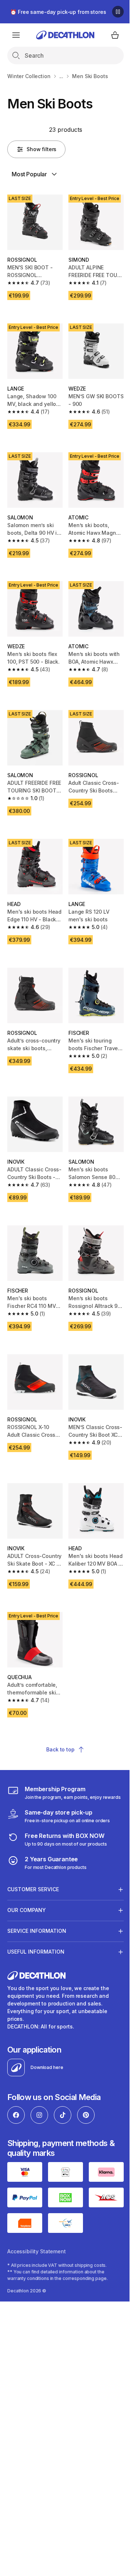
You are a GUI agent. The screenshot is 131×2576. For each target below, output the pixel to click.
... (61, 76)
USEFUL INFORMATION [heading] (36, 1925)
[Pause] (118, 12)
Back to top (60, 1749)
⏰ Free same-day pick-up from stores (58, 12)
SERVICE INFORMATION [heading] (37, 1905)
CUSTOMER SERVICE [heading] (33, 1863)
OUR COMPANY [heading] (27, 1884)
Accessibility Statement (37, 2222)
